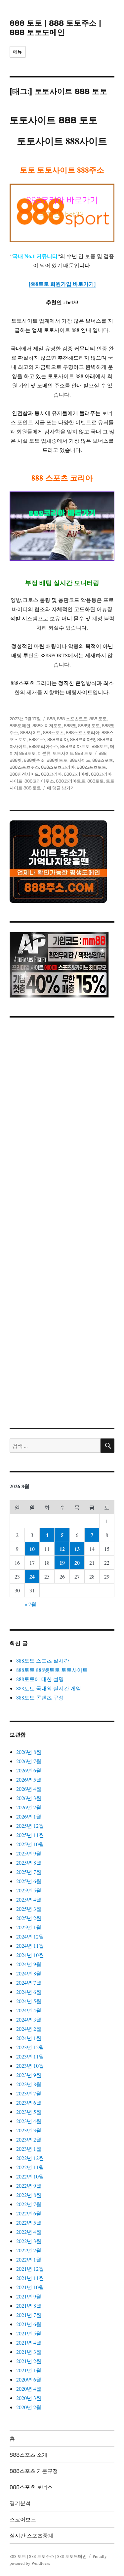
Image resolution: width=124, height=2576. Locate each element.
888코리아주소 (43, 746)
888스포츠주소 (24, 767)
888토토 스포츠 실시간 (43, 1660)
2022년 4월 (29, 2232)
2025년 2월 (29, 1918)
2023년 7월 (29, 2093)
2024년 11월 (30, 1946)
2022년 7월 (29, 2204)
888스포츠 (53, 732)
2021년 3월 (29, 2352)
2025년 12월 (30, 1826)
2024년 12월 (30, 1936)
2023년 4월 (29, 2121)
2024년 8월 (29, 1973)
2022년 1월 (29, 2259)
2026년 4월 (29, 1789)
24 (32, 1576)
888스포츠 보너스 (31, 2487)
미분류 (44, 753)
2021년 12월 (30, 2269)
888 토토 (98, 719)
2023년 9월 (29, 2075)
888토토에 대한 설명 (40, 1679)
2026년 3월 (29, 1798)
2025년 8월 (29, 1863)
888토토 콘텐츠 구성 (40, 1697)
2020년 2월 (29, 2407)
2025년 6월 (29, 1881)
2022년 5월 (29, 2222)
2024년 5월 (29, 2001)
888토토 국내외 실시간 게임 (49, 1688)
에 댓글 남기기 (61, 788)
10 (32, 1549)
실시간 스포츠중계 (31, 2536)
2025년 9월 (29, 1853)
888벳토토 (57, 760)
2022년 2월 (29, 2250)
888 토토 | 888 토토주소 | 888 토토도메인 (55, 28)
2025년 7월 (29, 1872)
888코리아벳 (83, 739)
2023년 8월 (29, 2084)
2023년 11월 (30, 2056)
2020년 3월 (29, 2398)
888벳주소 (34, 760)
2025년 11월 (30, 1835)
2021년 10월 (30, 2287)
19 (62, 1563)
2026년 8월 (29, 1752)
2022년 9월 (29, 2186)
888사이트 (31, 732)
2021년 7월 (29, 2315)
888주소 (37, 739)
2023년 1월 (29, 2149)
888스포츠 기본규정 (34, 2471)
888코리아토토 (75, 746)
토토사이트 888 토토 (54, 120)
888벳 (70, 725)
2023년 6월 (29, 2102)
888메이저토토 (47, 725)
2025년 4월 (29, 1899)
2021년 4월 (29, 2342)
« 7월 (30, 1604)
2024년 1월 (29, 2038)
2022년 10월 (30, 2176)
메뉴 (18, 52)
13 (77, 1549)
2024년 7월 (29, 1983)
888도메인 (20, 725)
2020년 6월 (29, 2379)
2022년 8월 (29, 2195)
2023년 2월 (29, 2139)
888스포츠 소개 (28, 2455)
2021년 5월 (29, 2333)
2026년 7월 (29, 1761)
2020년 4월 (29, 2389)
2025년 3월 (29, 1909)
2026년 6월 (29, 1770)
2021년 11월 (30, 2278)
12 (62, 1549)
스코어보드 (23, 2519)
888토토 (100, 746)
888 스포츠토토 (72, 719)
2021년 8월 (29, 2306)
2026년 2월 (29, 1807)
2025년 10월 (30, 1844)
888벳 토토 (89, 725)
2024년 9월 (29, 1964)
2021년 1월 (29, 2370)
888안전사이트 (24, 774)
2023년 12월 (30, 2047)
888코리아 (58, 739)
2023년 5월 (29, 2112)
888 (51, 719)
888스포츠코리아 (83, 732)
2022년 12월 (30, 2158)
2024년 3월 (29, 2019)
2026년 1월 (29, 1816)
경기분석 (20, 2503)
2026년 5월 (29, 1779)
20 (77, 1563)
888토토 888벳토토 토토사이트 (52, 1670)
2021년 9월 (29, 2296)
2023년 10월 (30, 2066)
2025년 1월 (29, 1927)
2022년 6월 (29, 2213)
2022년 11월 (30, 2167)
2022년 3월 (29, 2241)
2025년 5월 (29, 1890)
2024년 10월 (30, 1955)
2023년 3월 (29, 2130)
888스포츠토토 (91, 767)
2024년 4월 (29, 2010)
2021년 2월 (29, 2361)
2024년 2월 (29, 2029)
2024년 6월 (29, 1992)
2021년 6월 (29, 2324)
